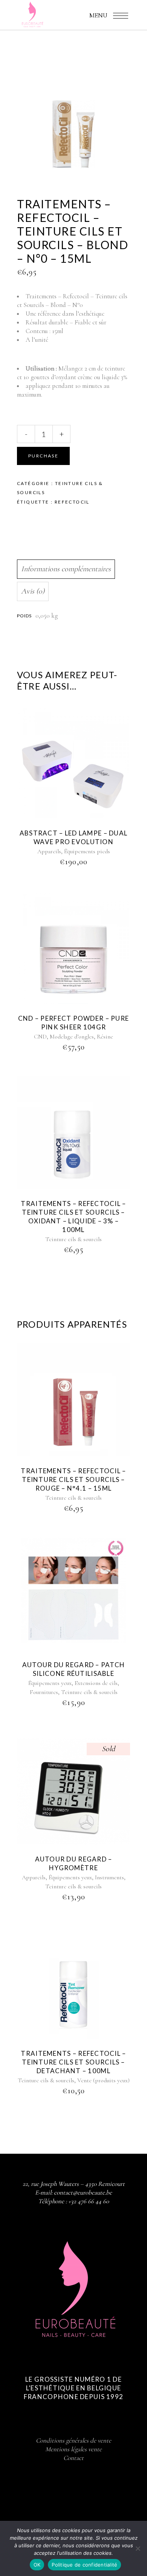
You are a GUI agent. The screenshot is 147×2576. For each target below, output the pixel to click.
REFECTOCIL (72, 502)
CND (40, 1037)
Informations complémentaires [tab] (66, 569)
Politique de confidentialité (84, 2565)
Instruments (109, 1877)
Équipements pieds (87, 851)
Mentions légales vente (73, 2449)
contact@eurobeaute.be (83, 2192)
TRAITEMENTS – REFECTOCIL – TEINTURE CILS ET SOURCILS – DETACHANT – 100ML (73, 2062)
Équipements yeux (50, 1683)
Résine (105, 1037)
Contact (73, 2458)
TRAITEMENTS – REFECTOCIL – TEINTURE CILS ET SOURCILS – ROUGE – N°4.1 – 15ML (73, 1479)
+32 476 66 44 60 (89, 2201)
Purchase (43, 456)
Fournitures (44, 1692)
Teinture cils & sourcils (73, 1239)
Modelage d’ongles (72, 1037)
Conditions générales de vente (73, 2440)
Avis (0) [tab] (33, 591)
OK (37, 2565)
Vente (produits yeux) (103, 2080)
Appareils (49, 851)
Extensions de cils (96, 1683)
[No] (138, 2548)
